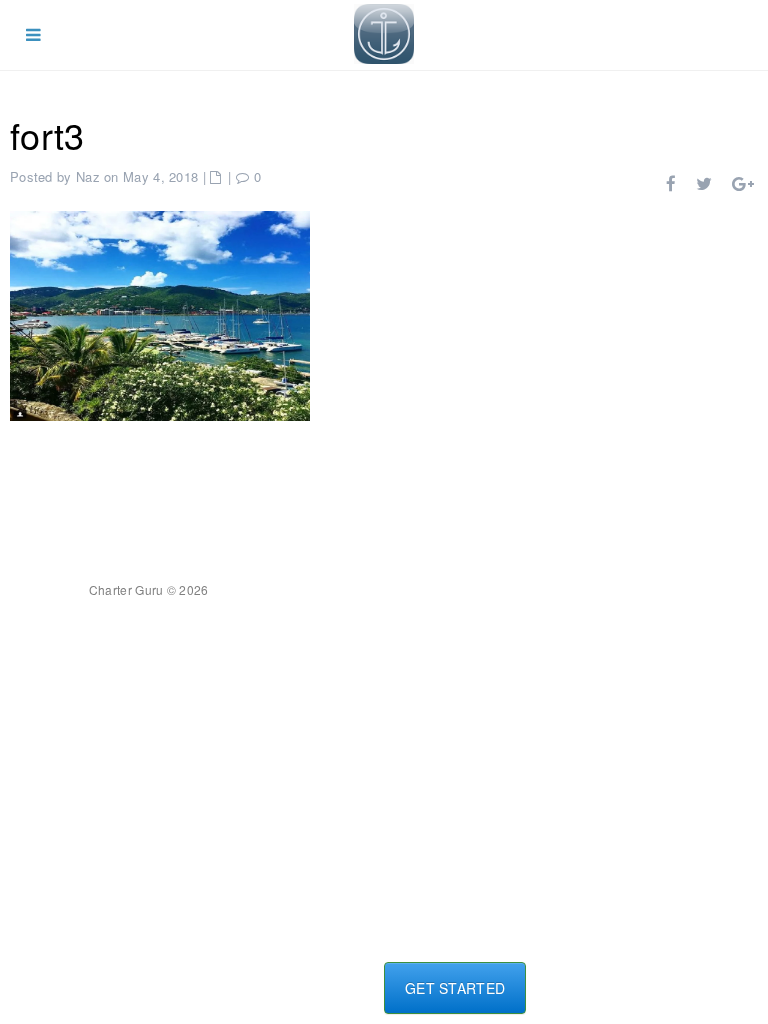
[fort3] (160, 314)
